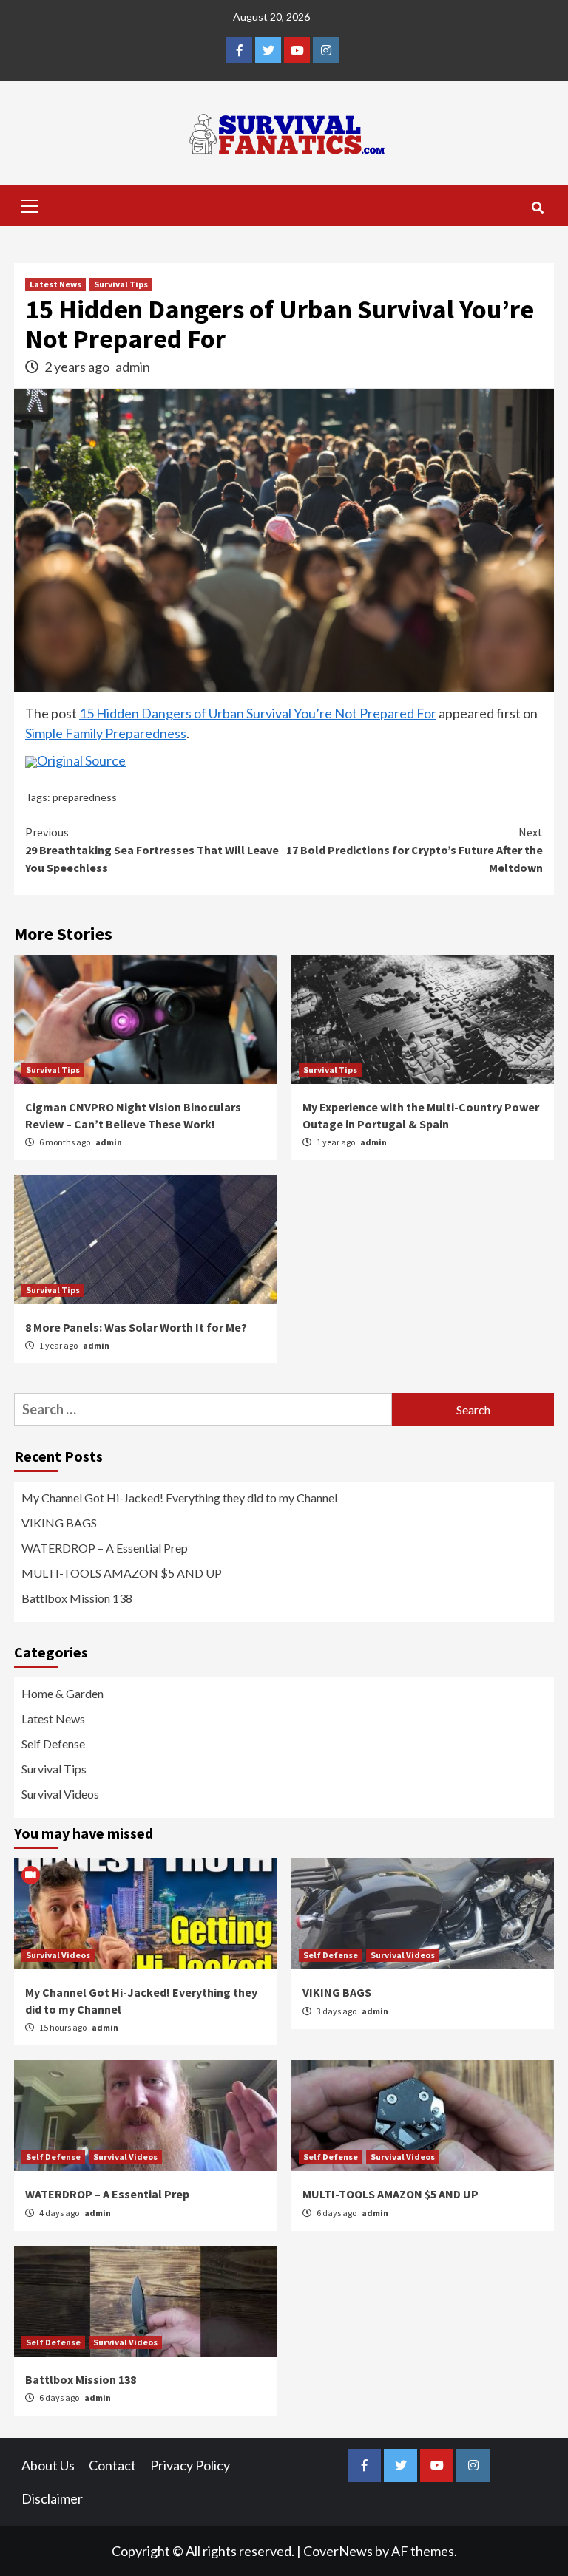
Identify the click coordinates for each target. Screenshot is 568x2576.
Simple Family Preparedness (106, 733)
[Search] (537, 208)
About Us (48, 2465)
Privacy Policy (190, 2465)
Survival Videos (60, 1794)
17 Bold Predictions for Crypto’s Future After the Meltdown (415, 850)
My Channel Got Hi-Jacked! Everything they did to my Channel (179, 1497)
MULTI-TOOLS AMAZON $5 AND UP (122, 1573)
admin (133, 367)
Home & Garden (62, 1693)
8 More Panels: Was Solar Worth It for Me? (136, 1327)
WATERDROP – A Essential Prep (105, 1548)
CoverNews (338, 2551)
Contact (112, 2465)
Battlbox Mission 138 (77, 1598)
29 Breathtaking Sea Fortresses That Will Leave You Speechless (152, 850)
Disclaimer (52, 2498)
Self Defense (53, 1744)
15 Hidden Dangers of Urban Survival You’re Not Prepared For (258, 713)
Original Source (81, 760)
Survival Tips (121, 284)
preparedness (85, 797)
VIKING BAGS (59, 1523)
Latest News (55, 284)
